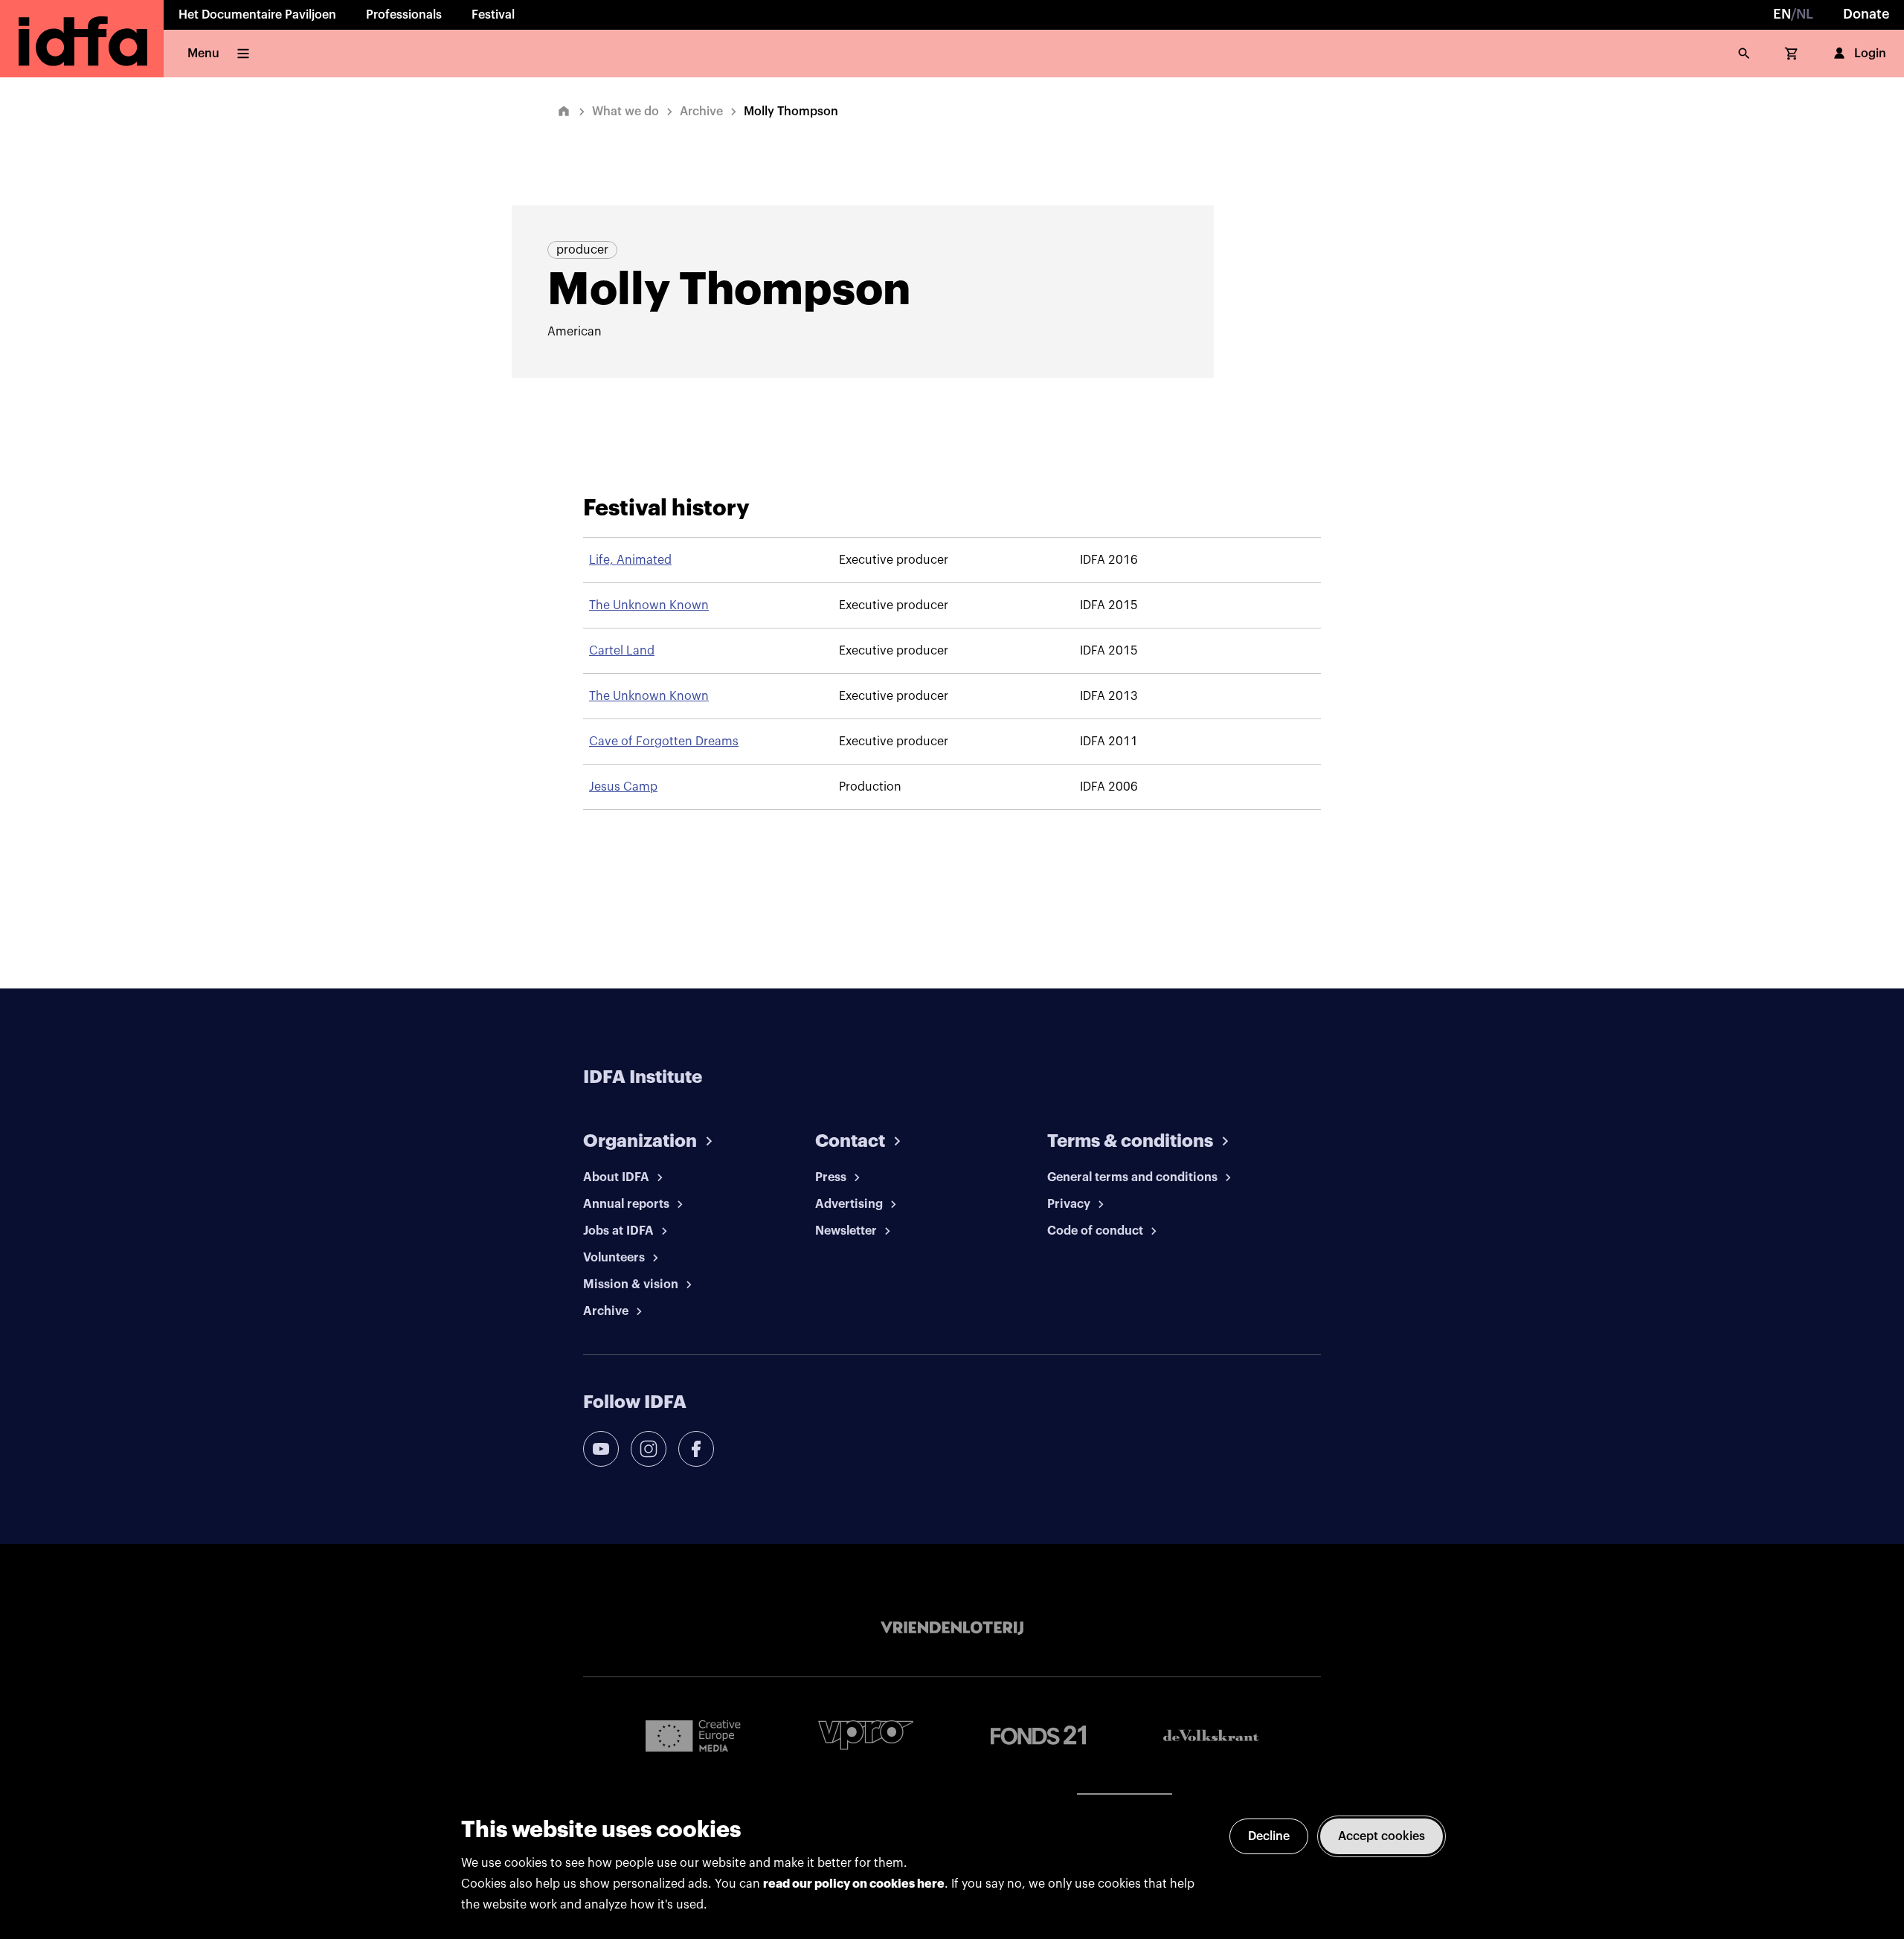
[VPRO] (866, 1735)
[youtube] (601, 1449)
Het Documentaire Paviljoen (257, 15)
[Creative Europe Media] (693, 1735)
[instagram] (649, 1449)
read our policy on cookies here (854, 1884)
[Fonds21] (1038, 1736)
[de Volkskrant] (1211, 1736)
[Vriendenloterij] (952, 1628)
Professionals (404, 15)
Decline (1269, 1836)
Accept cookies (1382, 1836)
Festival (493, 15)
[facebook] (696, 1449)
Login (1870, 54)
